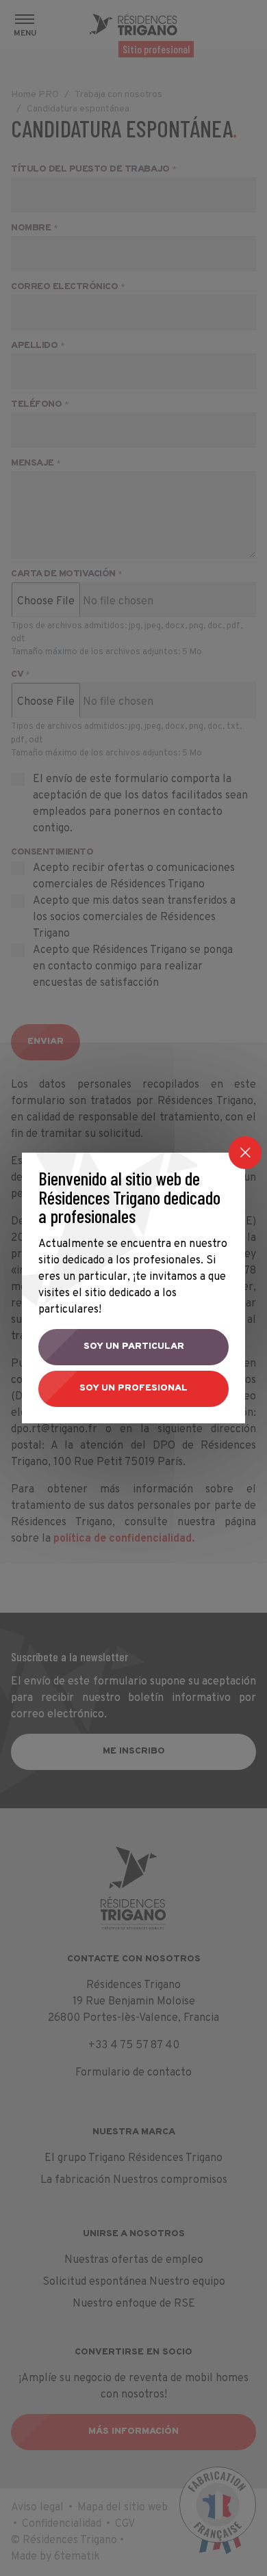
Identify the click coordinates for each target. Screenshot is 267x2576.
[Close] (245, 1153)
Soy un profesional (133, 1388)
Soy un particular (134, 1346)
